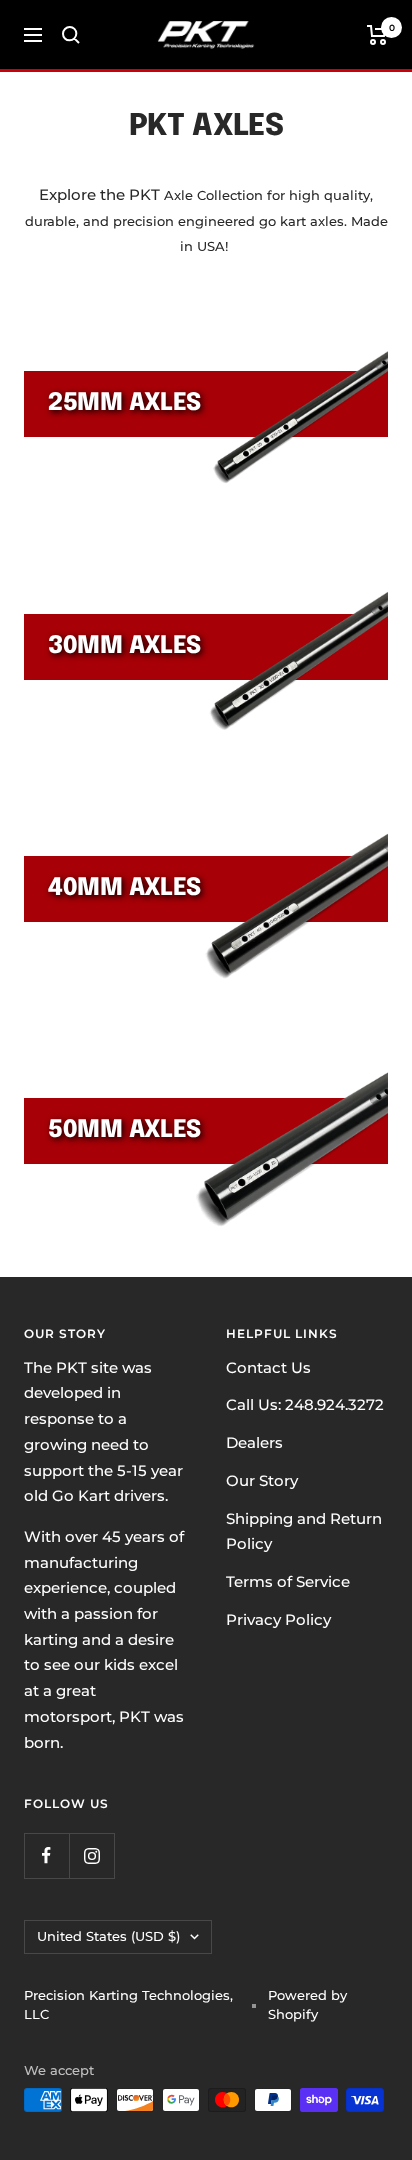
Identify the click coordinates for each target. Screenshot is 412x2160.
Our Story (262, 1480)
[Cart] (377, 35)
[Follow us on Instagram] (91, 1855)
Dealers (254, 1442)
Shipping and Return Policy (304, 1531)
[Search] (71, 35)
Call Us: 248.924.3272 (305, 1404)
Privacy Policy (278, 1619)
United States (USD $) (108, 1936)
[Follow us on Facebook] (46, 1855)
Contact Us (268, 1367)
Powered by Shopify (307, 2005)
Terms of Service (288, 1581)
